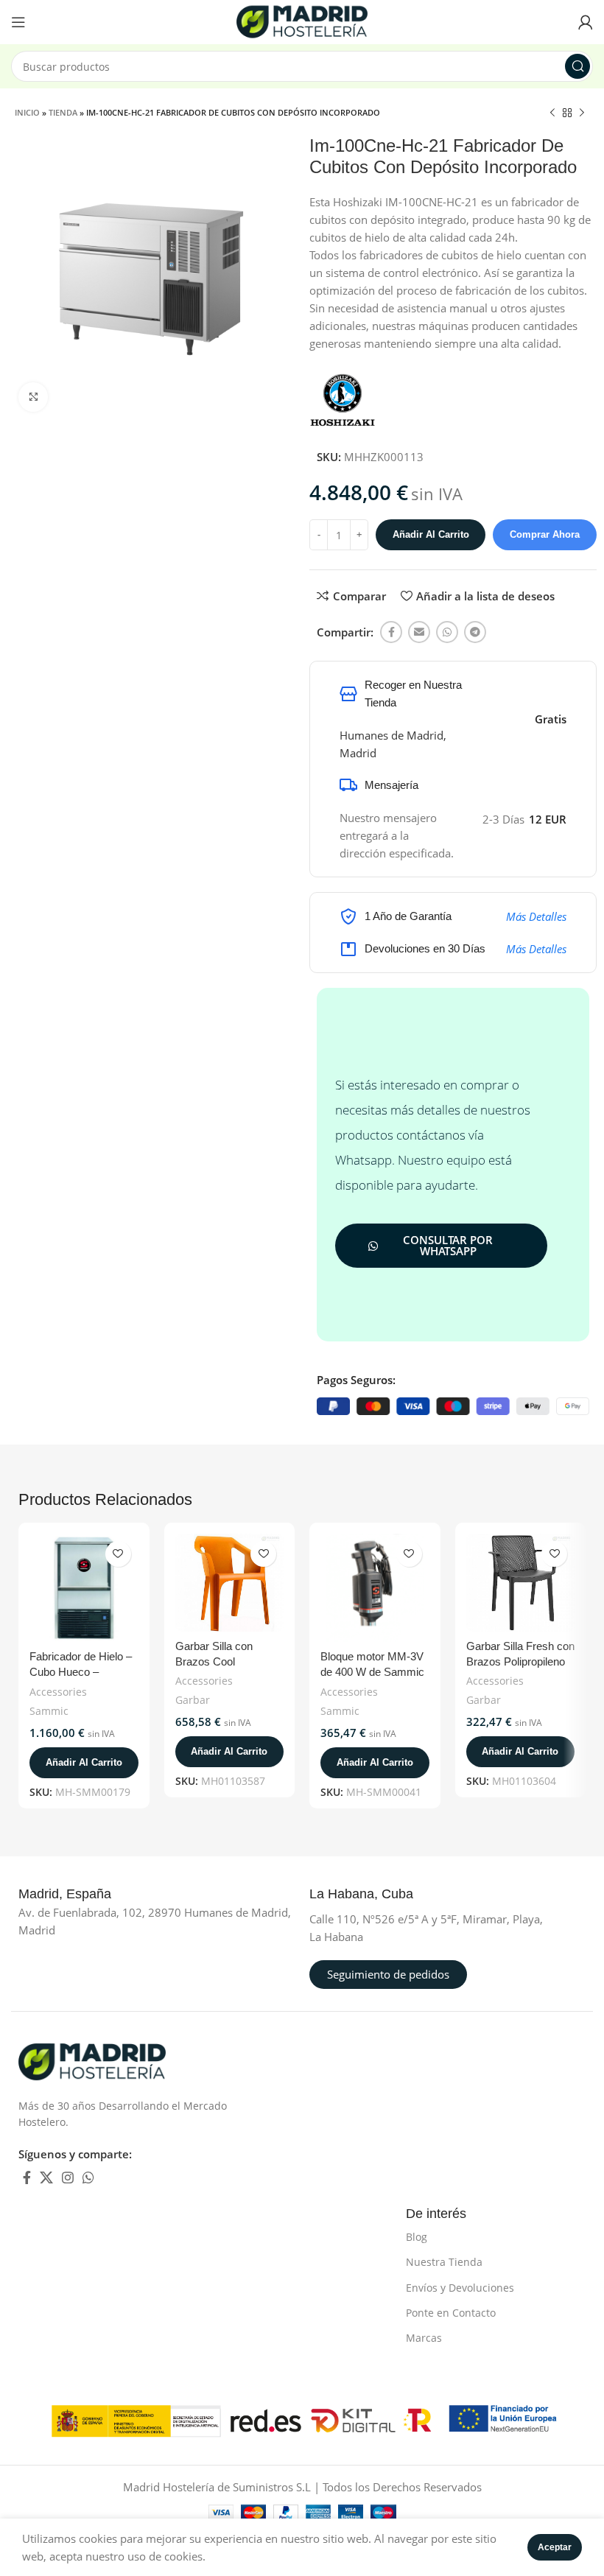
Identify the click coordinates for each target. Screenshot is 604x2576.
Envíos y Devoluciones (460, 2288)
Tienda (63, 112)
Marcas (424, 2338)
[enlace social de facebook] (391, 632)
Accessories (58, 1692)
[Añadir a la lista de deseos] (118, 1554)
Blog (417, 2237)
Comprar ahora (545, 534)
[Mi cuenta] (586, 22)
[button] (84, 1763)
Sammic (49, 1711)
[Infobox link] (81, 1895)
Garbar (193, 1700)
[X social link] (46, 2178)
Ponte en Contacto (451, 2313)
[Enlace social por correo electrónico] (419, 632)
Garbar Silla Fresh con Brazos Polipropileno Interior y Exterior (520, 1661)
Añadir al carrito (431, 534)
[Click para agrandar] (33, 397)
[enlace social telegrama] (475, 632)
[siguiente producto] (582, 113)
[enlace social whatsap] (447, 632)
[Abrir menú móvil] (18, 22)
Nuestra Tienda (444, 2262)
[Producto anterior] (552, 113)
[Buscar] (577, 66)
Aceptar (555, 2547)
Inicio (27, 112)
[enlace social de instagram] (68, 2178)
